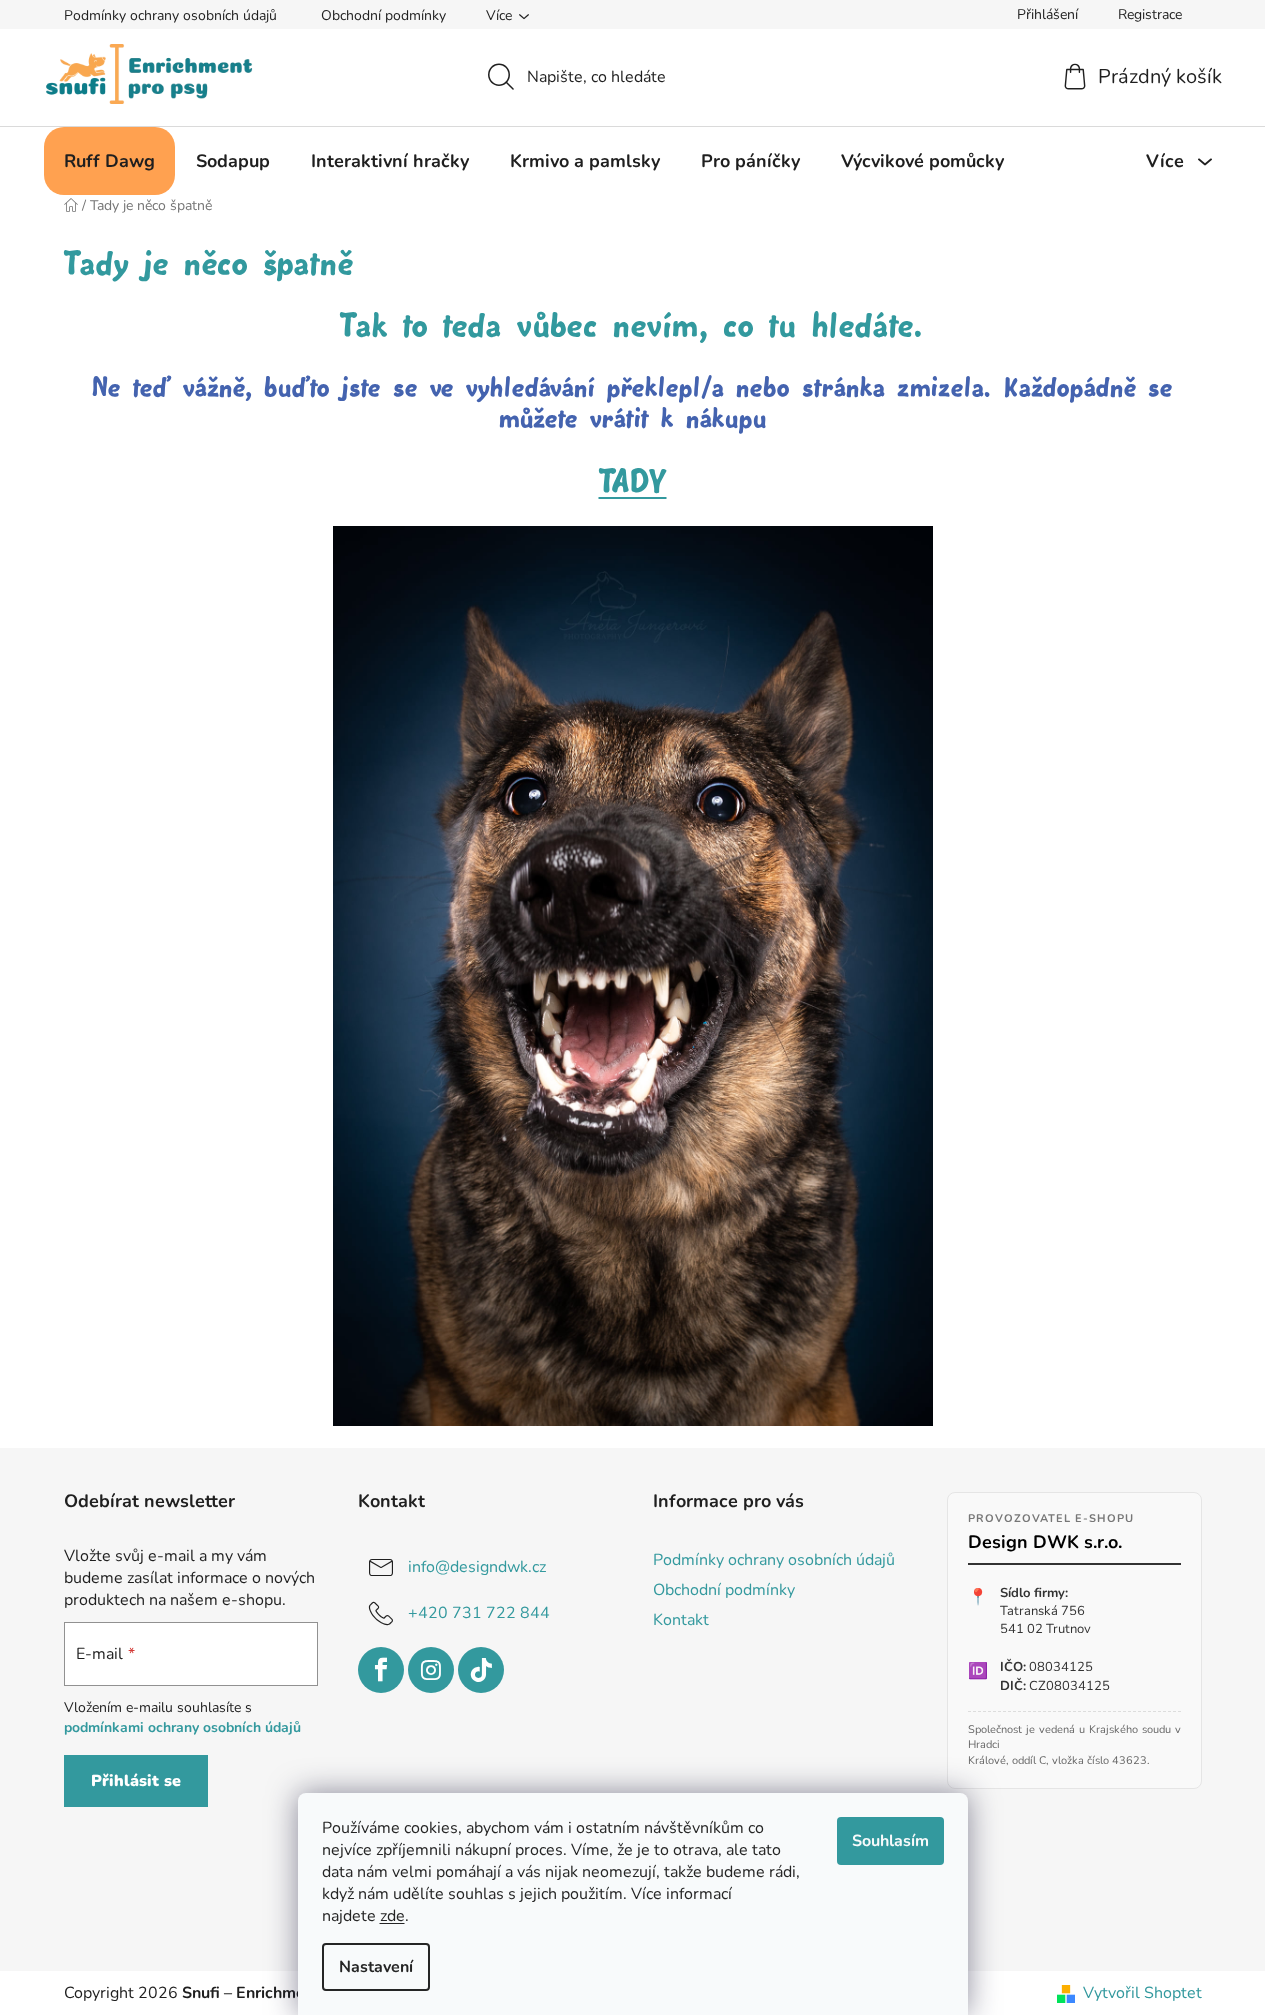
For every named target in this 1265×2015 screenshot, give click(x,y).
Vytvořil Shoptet (1142, 1993)
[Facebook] (381, 1670)
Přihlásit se (136, 1781)
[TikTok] (481, 1670)
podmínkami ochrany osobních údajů (182, 1727)
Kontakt (681, 1620)
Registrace (1150, 14)
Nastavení (376, 1967)
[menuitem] (109, 161)
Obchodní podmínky (383, 15)
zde (392, 1916)
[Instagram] (431, 1670)
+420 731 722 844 (479, 1612)
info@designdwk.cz (477, 1566)
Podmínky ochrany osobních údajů (170, 15)
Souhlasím (890, 1841)
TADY (633, 482)
